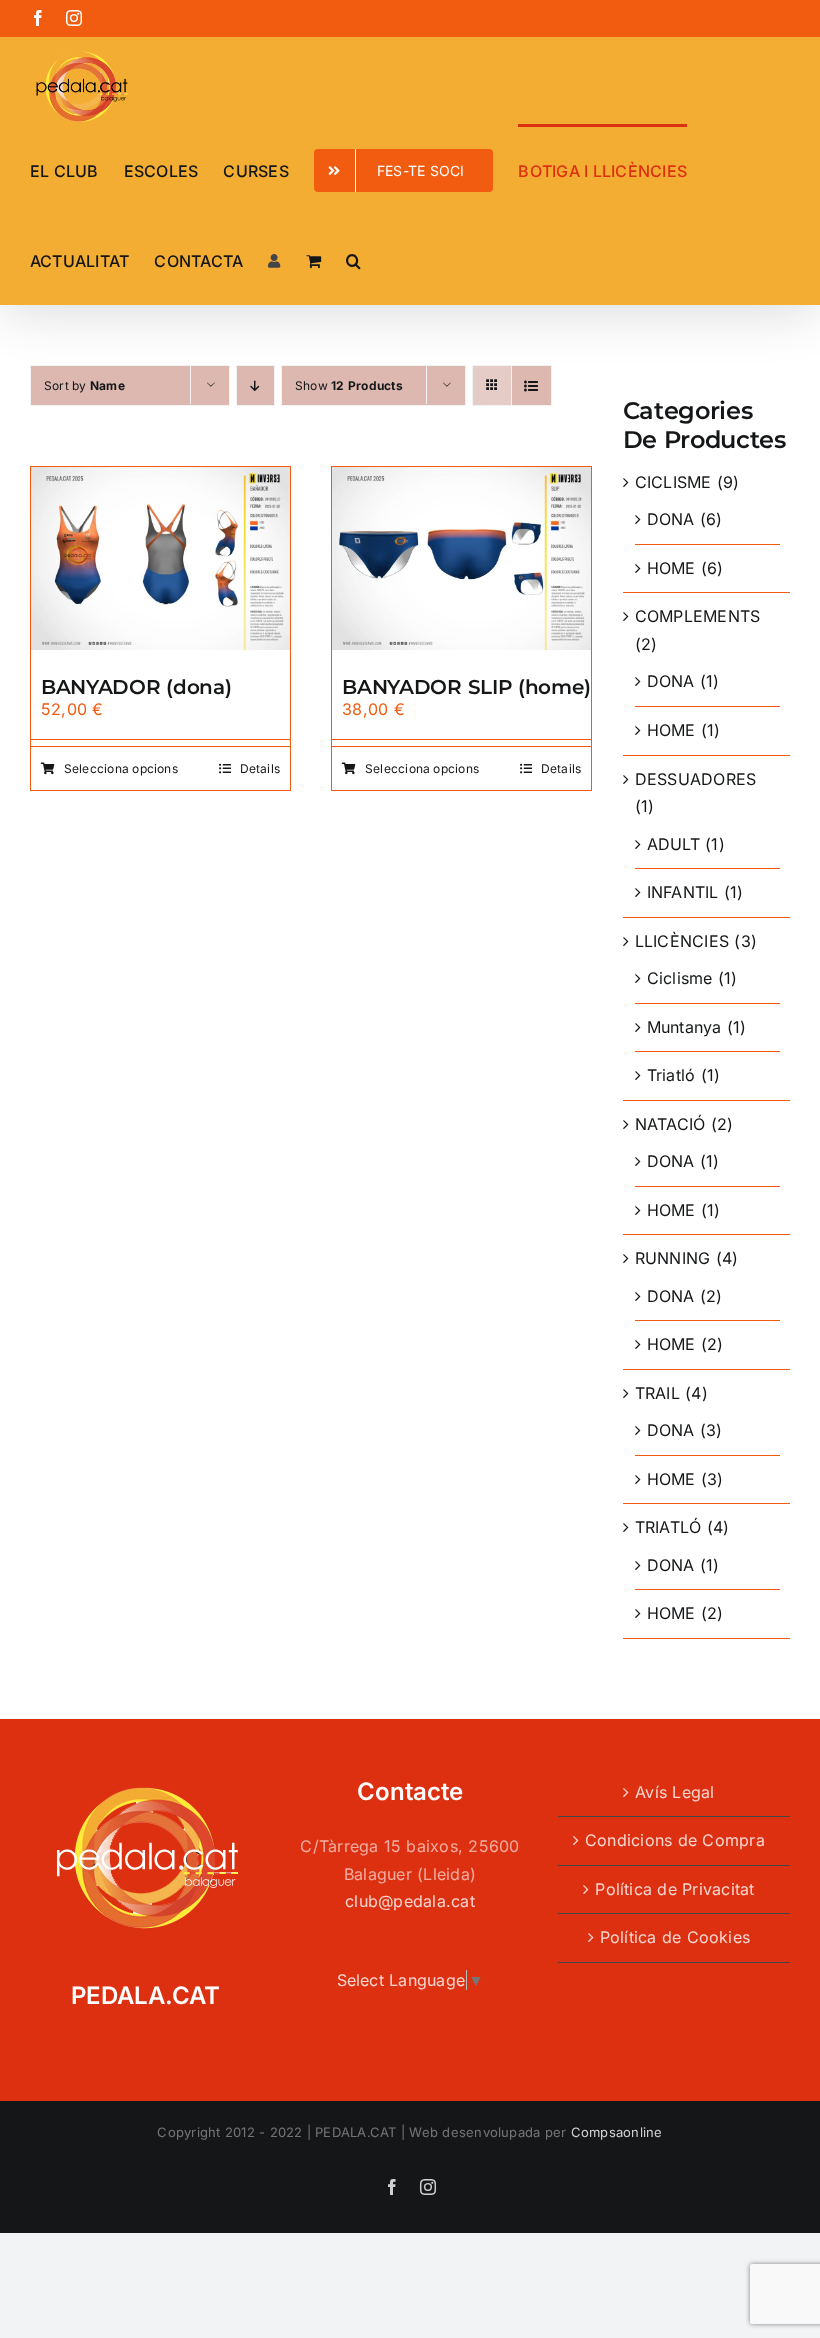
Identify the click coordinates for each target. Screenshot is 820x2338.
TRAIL (657, 1393)
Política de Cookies (675, 1937)
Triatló (671, 1075)
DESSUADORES (696, 779)
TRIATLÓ (668, 1527)
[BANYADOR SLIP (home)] (461, 480)
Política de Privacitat (674, 1889)
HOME (671, 568)
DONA (671, 519)
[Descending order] (255, 385)
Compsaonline (617, 2132)
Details (260, 768)
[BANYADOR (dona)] (160, 480)
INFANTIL (683, 892)
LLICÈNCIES (682, 941)
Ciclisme (680, 978)
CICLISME (673, 482)
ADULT (673, 844)
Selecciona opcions (121, 768)
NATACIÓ (670, 1124)
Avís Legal (674, 1792)
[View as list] (531, 385)
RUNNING (673, 1258)
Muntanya (684, 1027)
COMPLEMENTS (698, 616)
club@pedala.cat (410, 1901)
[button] (353, 259)
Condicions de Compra (675, 1840)
